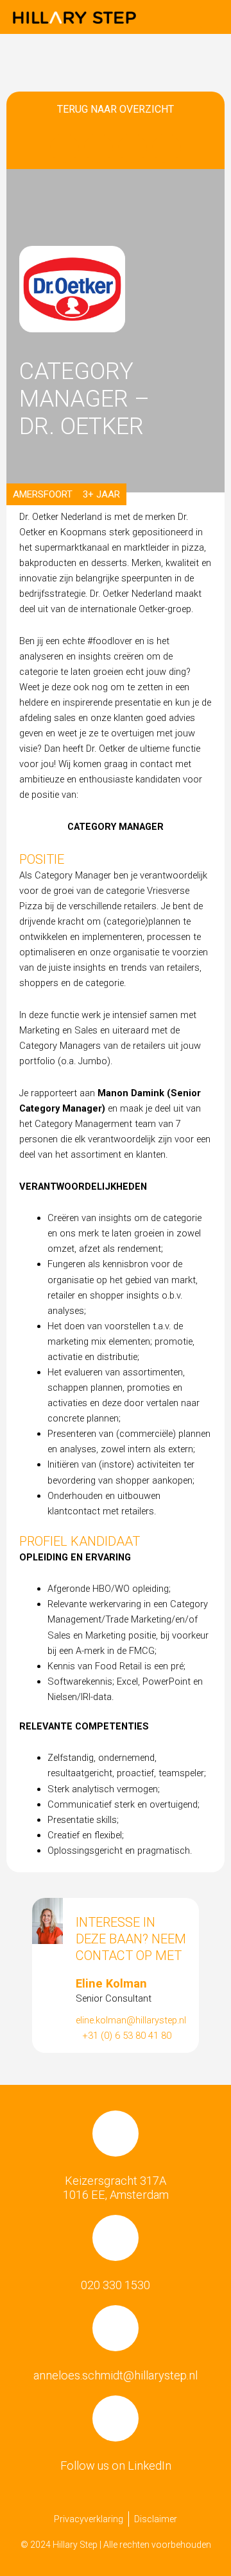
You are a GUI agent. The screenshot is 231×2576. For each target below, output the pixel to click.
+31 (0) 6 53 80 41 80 (127, 2036)
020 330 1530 (116, 2285)
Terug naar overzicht (116, 109)
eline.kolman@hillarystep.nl (131, 2020)
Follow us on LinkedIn (116, 2466)
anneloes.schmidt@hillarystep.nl (116, 2375)
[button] (209, 17)
